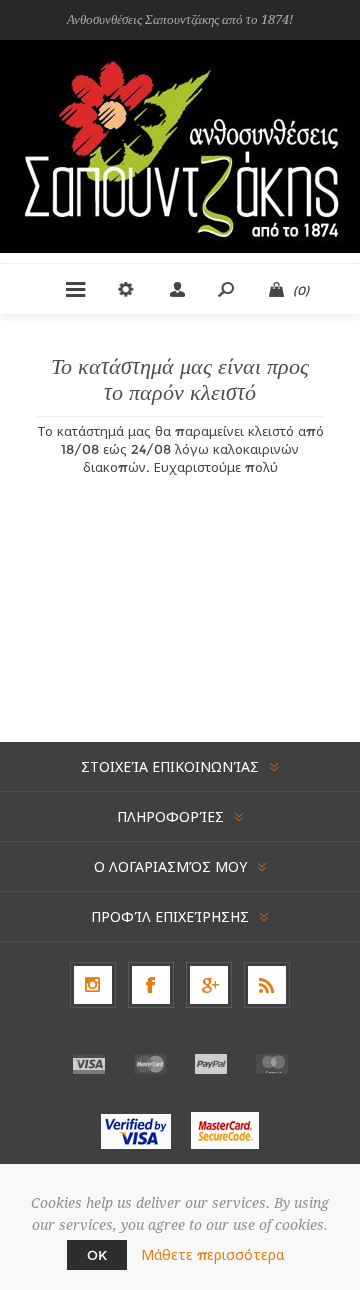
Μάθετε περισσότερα (212, 1255)
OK (97, 1255)
